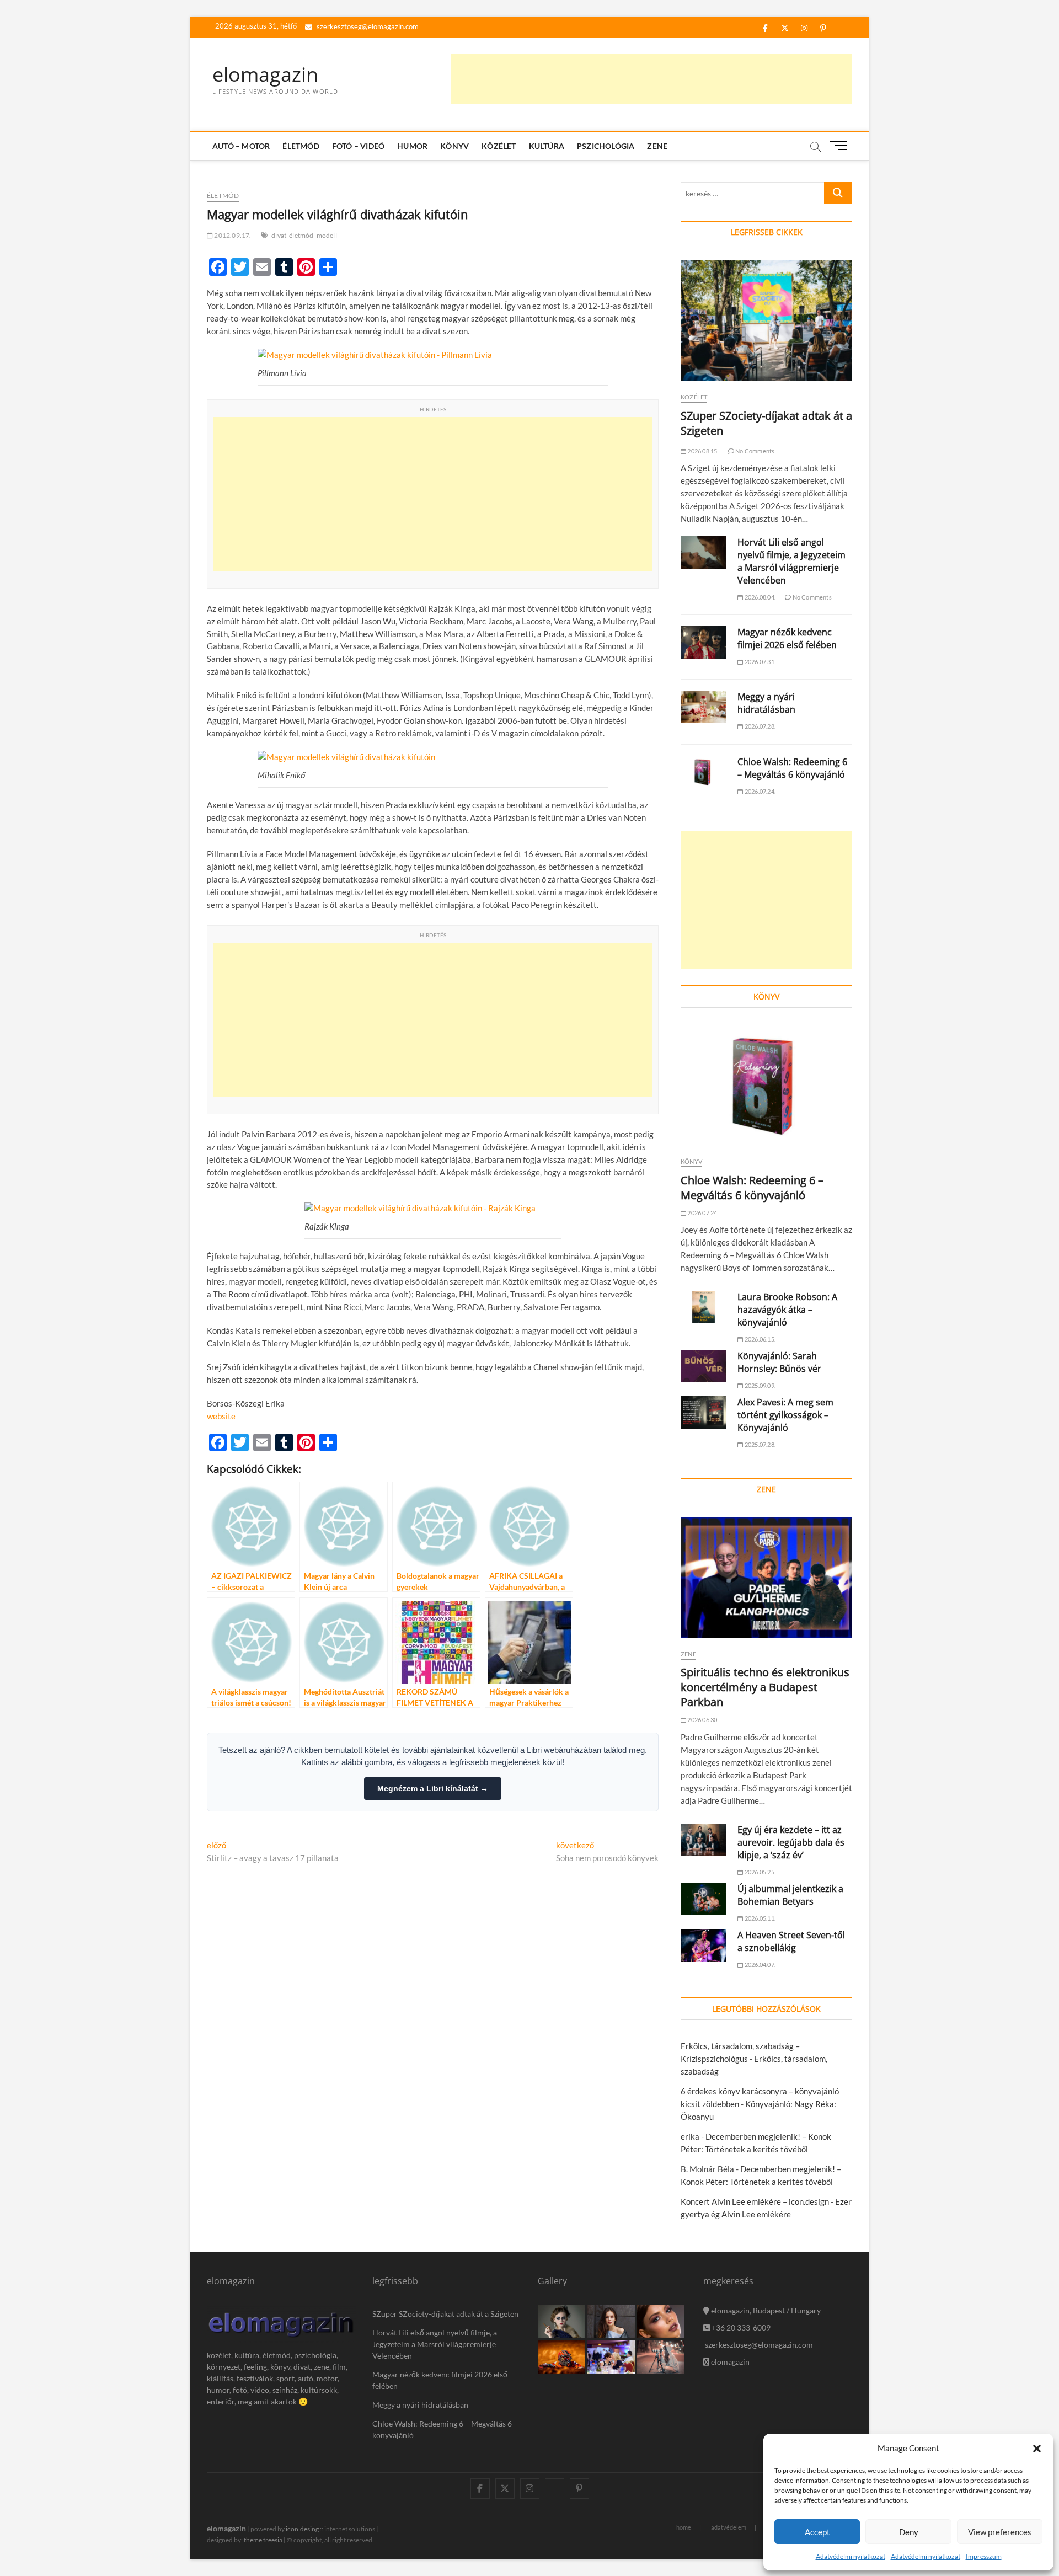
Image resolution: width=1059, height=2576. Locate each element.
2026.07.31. (760, 662)
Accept (817, 2532)
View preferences (1000, 2532)
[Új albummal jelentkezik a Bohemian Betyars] (704, 1899)
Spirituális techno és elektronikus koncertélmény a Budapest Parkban (765, 1687)
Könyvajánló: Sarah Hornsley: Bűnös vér (779, 1362)
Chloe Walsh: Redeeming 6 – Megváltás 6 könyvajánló (792, 768)
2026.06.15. (760, 1339)
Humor (412, 146)
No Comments (754, 451)
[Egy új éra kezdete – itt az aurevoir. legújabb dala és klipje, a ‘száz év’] (704, 1840)
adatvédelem (729, 2527)
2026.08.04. (760, 597)
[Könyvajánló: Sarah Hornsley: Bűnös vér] (704, 1366)
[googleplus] (555, 2479)
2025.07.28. (760, 1444)
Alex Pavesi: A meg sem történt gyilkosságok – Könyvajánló (785, 1415)
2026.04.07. (760, 1965)
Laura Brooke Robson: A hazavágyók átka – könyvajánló (787, 1310)
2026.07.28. (760, 726)
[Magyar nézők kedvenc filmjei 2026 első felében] (704, 642)
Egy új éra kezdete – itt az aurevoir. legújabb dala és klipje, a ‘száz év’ (791, 1842)
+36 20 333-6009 (740, 2328)
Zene (657, 146)
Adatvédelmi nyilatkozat (851, 2556)
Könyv (454, 146)
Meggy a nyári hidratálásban (766, 703)
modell (327, 235)
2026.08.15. (702, 451)
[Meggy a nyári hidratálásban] (704, 707)
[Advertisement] (651, 79)
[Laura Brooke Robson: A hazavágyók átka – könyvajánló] (704, 1307)
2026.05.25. (760, 1872)
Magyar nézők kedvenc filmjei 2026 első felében (787, 638)
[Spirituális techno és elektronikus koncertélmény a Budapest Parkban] (766, 1578)
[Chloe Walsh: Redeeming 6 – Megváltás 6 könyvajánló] (704, 772)
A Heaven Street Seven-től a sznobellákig (791, 1941)
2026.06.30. (702, 1720)
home (684, 2527)
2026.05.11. (760, 1918)
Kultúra (547, 146)
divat (279, 235)
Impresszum (984, 2556)
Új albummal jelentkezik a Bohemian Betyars (790, 1895)
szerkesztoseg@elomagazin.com (367, 26)
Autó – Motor (241, 146)
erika (690, 2136)
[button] (1037, 2449)
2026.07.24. (760, 791)
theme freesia (263, 2540)
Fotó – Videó (358, 146)
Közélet (499, 146)
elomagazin (265, 74)
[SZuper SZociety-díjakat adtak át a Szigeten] (766, 320)
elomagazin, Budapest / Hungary (765, 2310)
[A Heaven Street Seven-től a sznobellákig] (704, 1945)
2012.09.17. (232, 235)
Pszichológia (606, 146)
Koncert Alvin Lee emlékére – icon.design (755, 2201)
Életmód (301, 146)
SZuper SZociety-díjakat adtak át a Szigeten (445, 2314)
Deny (909, 2532)
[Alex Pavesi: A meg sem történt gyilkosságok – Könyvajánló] (704, 1412)
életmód (301, 235)
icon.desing (302, 2529)
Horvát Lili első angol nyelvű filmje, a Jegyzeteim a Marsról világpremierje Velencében (791, 561)
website (221, 1416)
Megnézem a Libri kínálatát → (433, 1788)
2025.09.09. (760, 1385)
